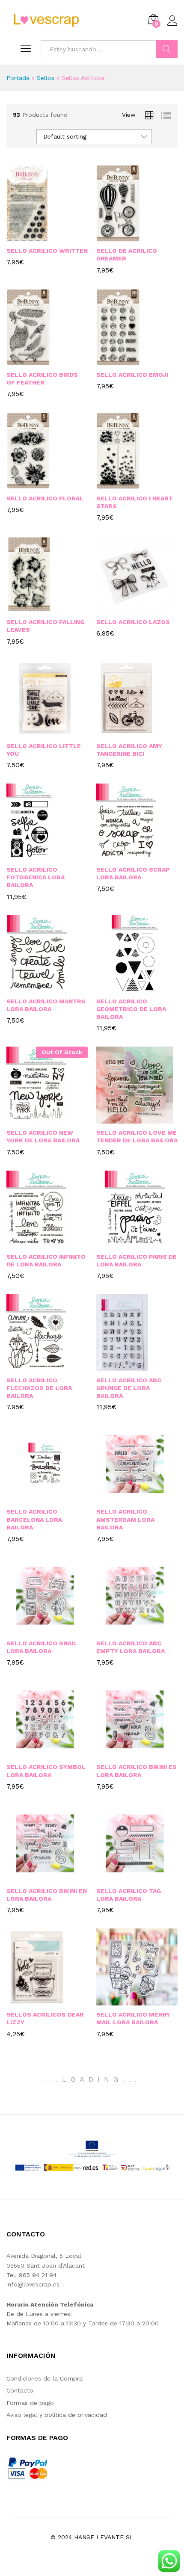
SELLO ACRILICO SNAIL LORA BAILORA (42, 1647)
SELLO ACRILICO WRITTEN (47, 251)
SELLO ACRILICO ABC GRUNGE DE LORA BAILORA (129, 1388)
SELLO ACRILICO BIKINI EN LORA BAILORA (47, 1895)
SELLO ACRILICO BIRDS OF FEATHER (42, 379)
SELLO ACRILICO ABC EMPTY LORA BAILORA (131, 1647)
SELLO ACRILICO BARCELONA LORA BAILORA (34, 1519)
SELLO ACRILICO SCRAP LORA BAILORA (133, 873)
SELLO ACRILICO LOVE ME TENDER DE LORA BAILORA (137, 1136)
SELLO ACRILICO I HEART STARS (135, 502)
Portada (18, 78)
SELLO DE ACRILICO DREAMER (127, 254)
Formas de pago (30, 2403)
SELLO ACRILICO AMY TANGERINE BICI (129, 750)
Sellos (46, 78)
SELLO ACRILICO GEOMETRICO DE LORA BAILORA (131, 1009)
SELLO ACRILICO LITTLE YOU (44, 750)
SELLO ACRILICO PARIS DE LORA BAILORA (137, 1260)
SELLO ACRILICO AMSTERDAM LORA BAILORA (125, 1519)
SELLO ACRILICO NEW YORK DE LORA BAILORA (43, 1136)
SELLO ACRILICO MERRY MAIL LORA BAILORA (133, 2018)
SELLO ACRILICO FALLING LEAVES (45, 626)
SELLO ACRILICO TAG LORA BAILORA (129, 1895)
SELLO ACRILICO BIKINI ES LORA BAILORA (137, 1771)
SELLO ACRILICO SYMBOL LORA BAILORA (46, 1771)
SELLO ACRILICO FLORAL (45, 498)
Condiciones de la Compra (45, 2378)
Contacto (20, 2390)
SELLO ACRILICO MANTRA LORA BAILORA (46, 1005)
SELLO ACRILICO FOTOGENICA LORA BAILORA (36, 877)
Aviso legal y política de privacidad (57, 2415)
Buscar (167, 49)
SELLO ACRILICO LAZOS (133, 622)
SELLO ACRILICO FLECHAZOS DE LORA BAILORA (39, 1388)
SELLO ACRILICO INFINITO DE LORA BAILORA (46, 1260)
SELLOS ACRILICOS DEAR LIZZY (45, 2018)
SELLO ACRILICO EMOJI (132, 375)
